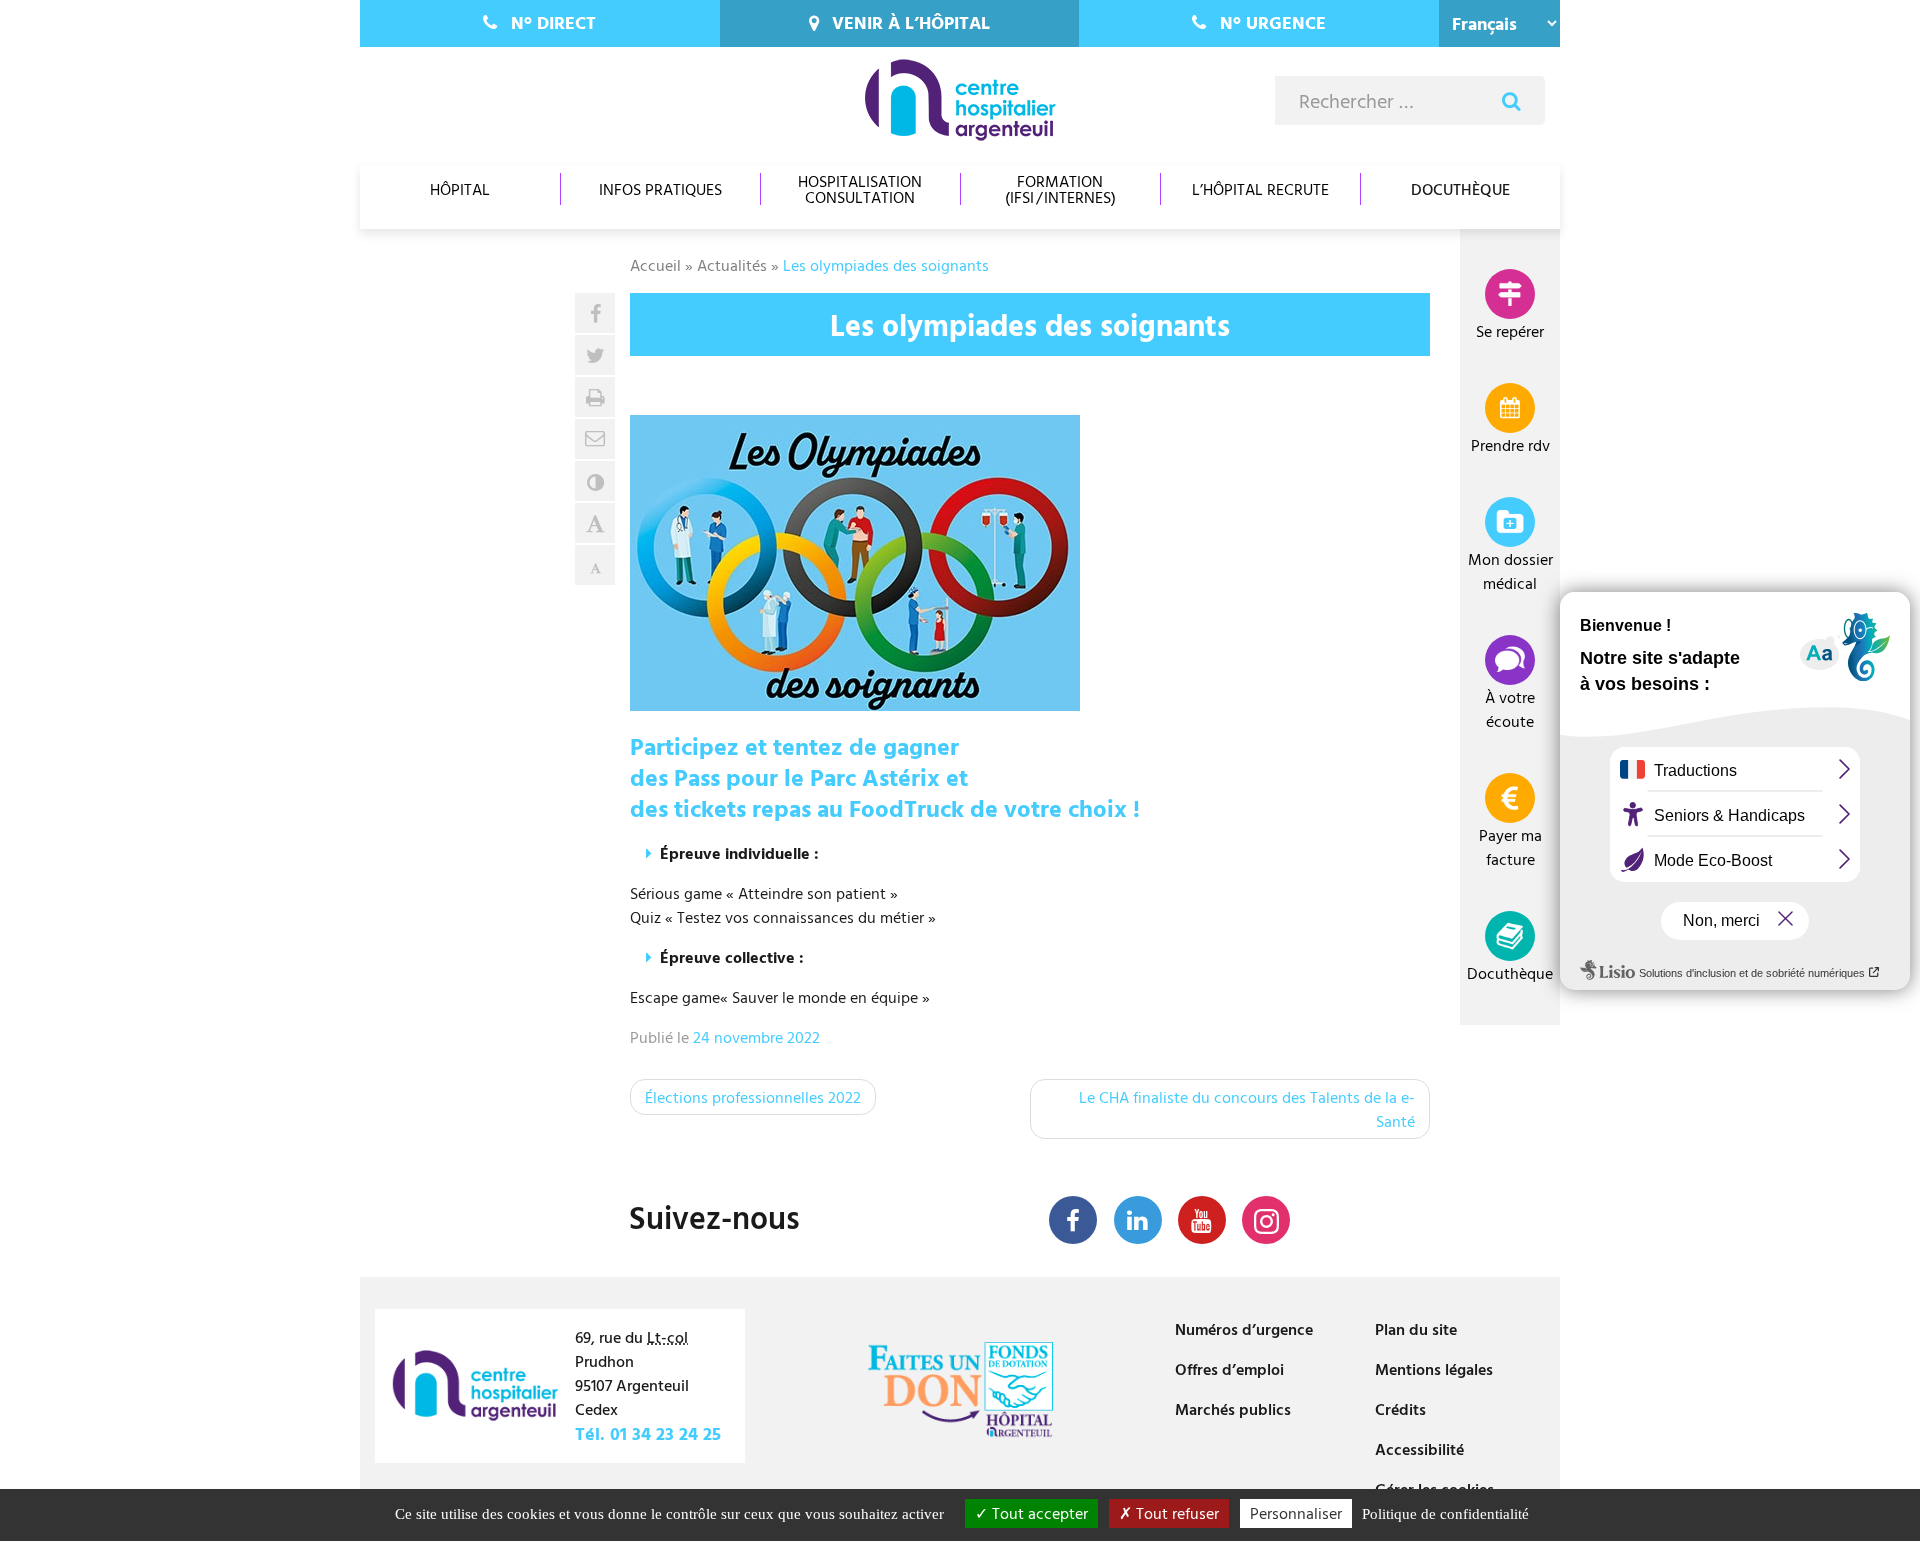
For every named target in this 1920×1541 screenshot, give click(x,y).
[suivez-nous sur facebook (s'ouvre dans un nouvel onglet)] (1073, 1220)
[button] (595, 439)
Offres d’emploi (1229, 1369)
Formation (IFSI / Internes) (1060, 189)
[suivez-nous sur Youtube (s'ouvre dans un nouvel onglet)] (1202, 1220)
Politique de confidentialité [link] (1445, 1514)
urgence (1273, 22)
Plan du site (1416, 1329)
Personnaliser (1296, 1513)
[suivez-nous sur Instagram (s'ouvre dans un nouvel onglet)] (1266, 1220)
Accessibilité (1419, 1449)
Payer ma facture (1510, 847)
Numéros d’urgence (1244, 1329)
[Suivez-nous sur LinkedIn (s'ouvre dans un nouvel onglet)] (1138, 1220)
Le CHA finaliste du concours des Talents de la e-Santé (1247, 1109)
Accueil (655, 265)
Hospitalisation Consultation (860, 189)
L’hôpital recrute (1260, 189)
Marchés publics (1233, 1409)
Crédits (1400, 1409)
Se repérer (1510, 331)
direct (553, 22)
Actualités (732, 265)
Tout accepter (1038, 1513)
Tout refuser (1175, 1513)
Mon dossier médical (1510, 571)
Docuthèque (1460, 189)
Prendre (1510, 445)
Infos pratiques (660, 189)
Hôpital (460, 189)
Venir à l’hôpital (911, 22)
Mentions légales (1434, 1369)
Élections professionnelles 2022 (753, 1097)
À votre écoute (1510, 709)
